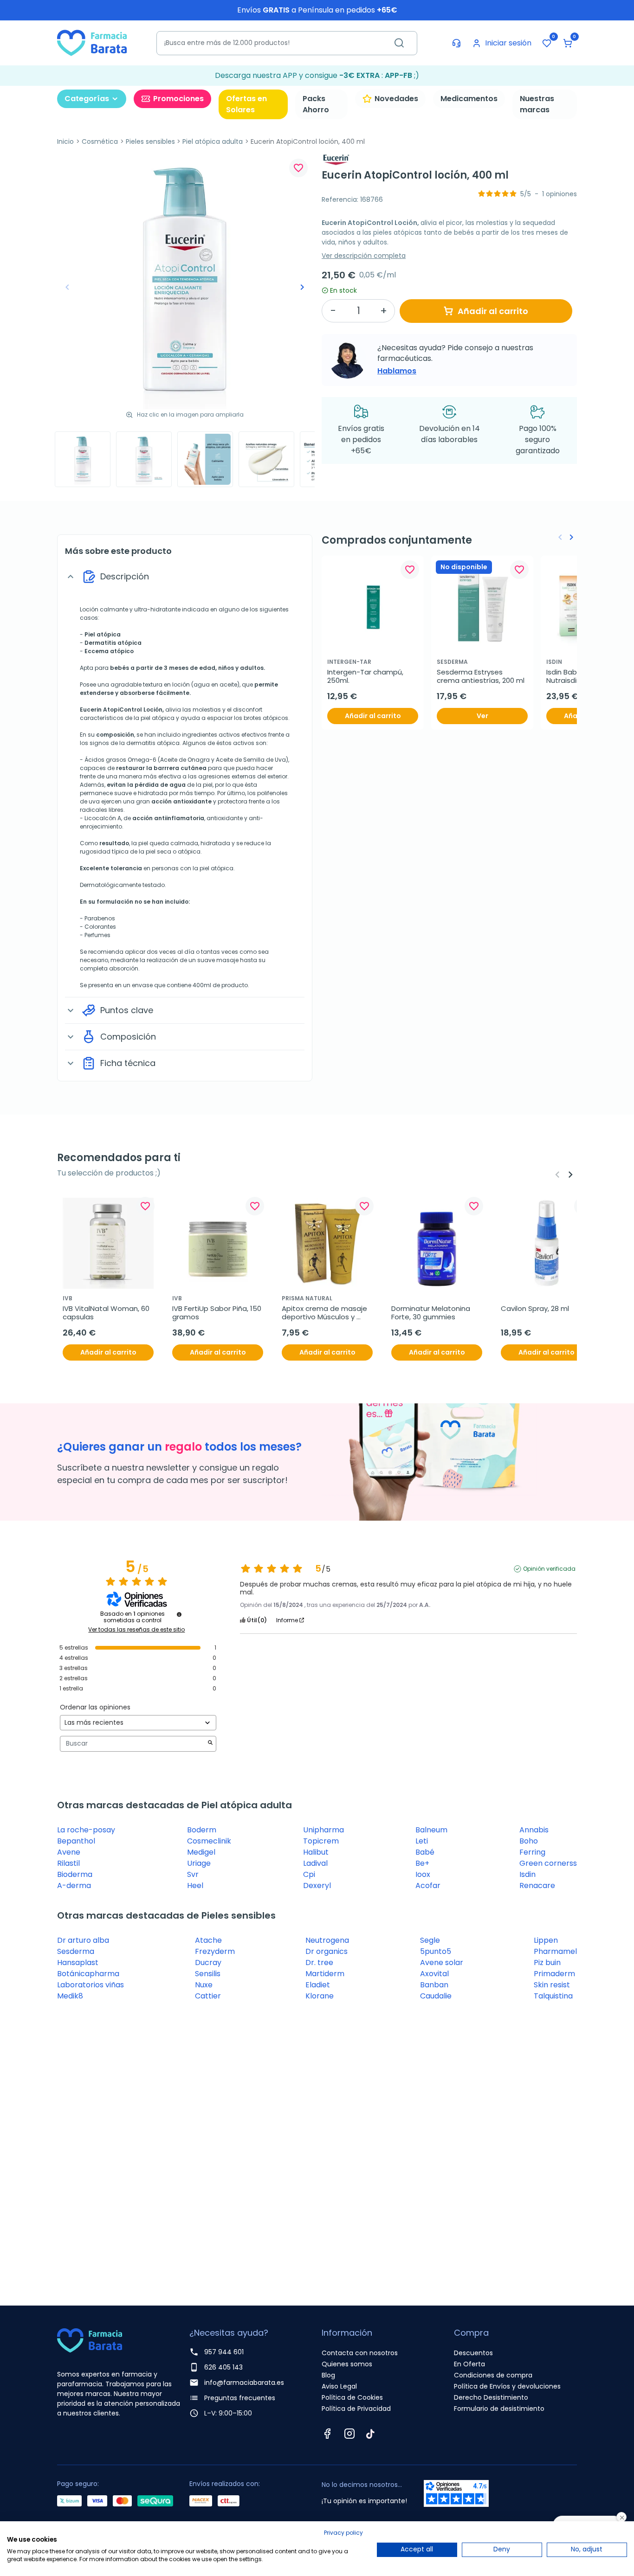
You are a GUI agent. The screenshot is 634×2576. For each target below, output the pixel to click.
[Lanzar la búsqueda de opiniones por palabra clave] (210, 1744)
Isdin (527, 1874)
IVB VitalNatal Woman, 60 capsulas (107, 1313)
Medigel (201, 1852)
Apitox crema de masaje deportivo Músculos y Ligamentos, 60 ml (325, 1313)
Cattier (208, 1996)
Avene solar (442, 1963)
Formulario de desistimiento (499, 2409)
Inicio (65, 141)
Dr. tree (319, 1963)
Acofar (428, 1885)
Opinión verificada (549, 1569)
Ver (482, 716)
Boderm (202, 1830)
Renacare (537, 1885)
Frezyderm (215, 1951)
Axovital (434, 1974)
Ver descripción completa (364, 256)
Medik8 (70, 1996)
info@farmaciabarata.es (244, 2383)
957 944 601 (224, 2352)
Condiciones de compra (493, 2375)
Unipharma (323, 1830)
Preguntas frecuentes (240, 2398)
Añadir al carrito (493, 311)
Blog (328, 2375)
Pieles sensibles (150, 141)
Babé (425, 1852)
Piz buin (547, 1963)
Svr (193, 1874)
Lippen (546, 1940)
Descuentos (473, 2353)
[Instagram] (349, 2434)
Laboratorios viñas (91, 1985)
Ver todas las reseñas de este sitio (136, 1630)
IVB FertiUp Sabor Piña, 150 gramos (218, 1313)
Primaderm (554, 1974)
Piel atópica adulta (213, 141)
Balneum (431, 1830)
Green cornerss (548, 1863)
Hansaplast (78, 1963)
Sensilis (208, 1974)
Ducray (208, 1963)
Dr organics (327, 1951)
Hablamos (397, 371)
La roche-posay (86, 1830)
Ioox (423, 1874)
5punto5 (436, 1951)
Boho (529, 1841)
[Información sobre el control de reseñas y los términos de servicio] (179, 1614)
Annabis (534, 1830)
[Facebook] (327, 2434)
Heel (195, 1885)
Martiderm (325, 1974)
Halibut (316, 1852)
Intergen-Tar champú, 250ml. (366, 676)
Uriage (199, 1863)
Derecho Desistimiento (491, 2397)
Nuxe (204, 1985)
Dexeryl (317, 1885)
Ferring (532, 1852)
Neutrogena (327, 1940)
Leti (422, 1841)
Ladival (315, 1863)
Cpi (309, 1874)
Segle (430, 1940)
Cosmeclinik (209, 1841)
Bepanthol (76, 1841)
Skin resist (552, 1985)
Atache (208, 1940)
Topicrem (321, 1841)
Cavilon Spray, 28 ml (535, 1309)
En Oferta (469, 2364)
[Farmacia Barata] (92, 42)
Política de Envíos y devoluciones (507, 2386)
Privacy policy (343, 2533)
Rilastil (68, 1863)
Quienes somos (347, 2364)
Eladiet (318, 1985)
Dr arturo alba (83, 1940)
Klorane (320, 1996)
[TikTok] (370, 2434)
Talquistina (553, 1996)
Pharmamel (555, 1951)
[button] (568, 43)
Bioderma (75, 1874)
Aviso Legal (339, 2386)
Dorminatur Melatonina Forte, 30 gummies (432, 1313)
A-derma (74, 1885)
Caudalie (436, 1996)
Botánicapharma (88, 1974)
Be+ (422, 1863)
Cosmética (100, 141)
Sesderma (76, 1951)
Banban (434, 1985)
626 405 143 (223, 2367)
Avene (69, 1852)
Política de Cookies (352, 2397)
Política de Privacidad (356, 2409)
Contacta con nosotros (360, 2353)
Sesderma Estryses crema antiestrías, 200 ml (481, 676)
